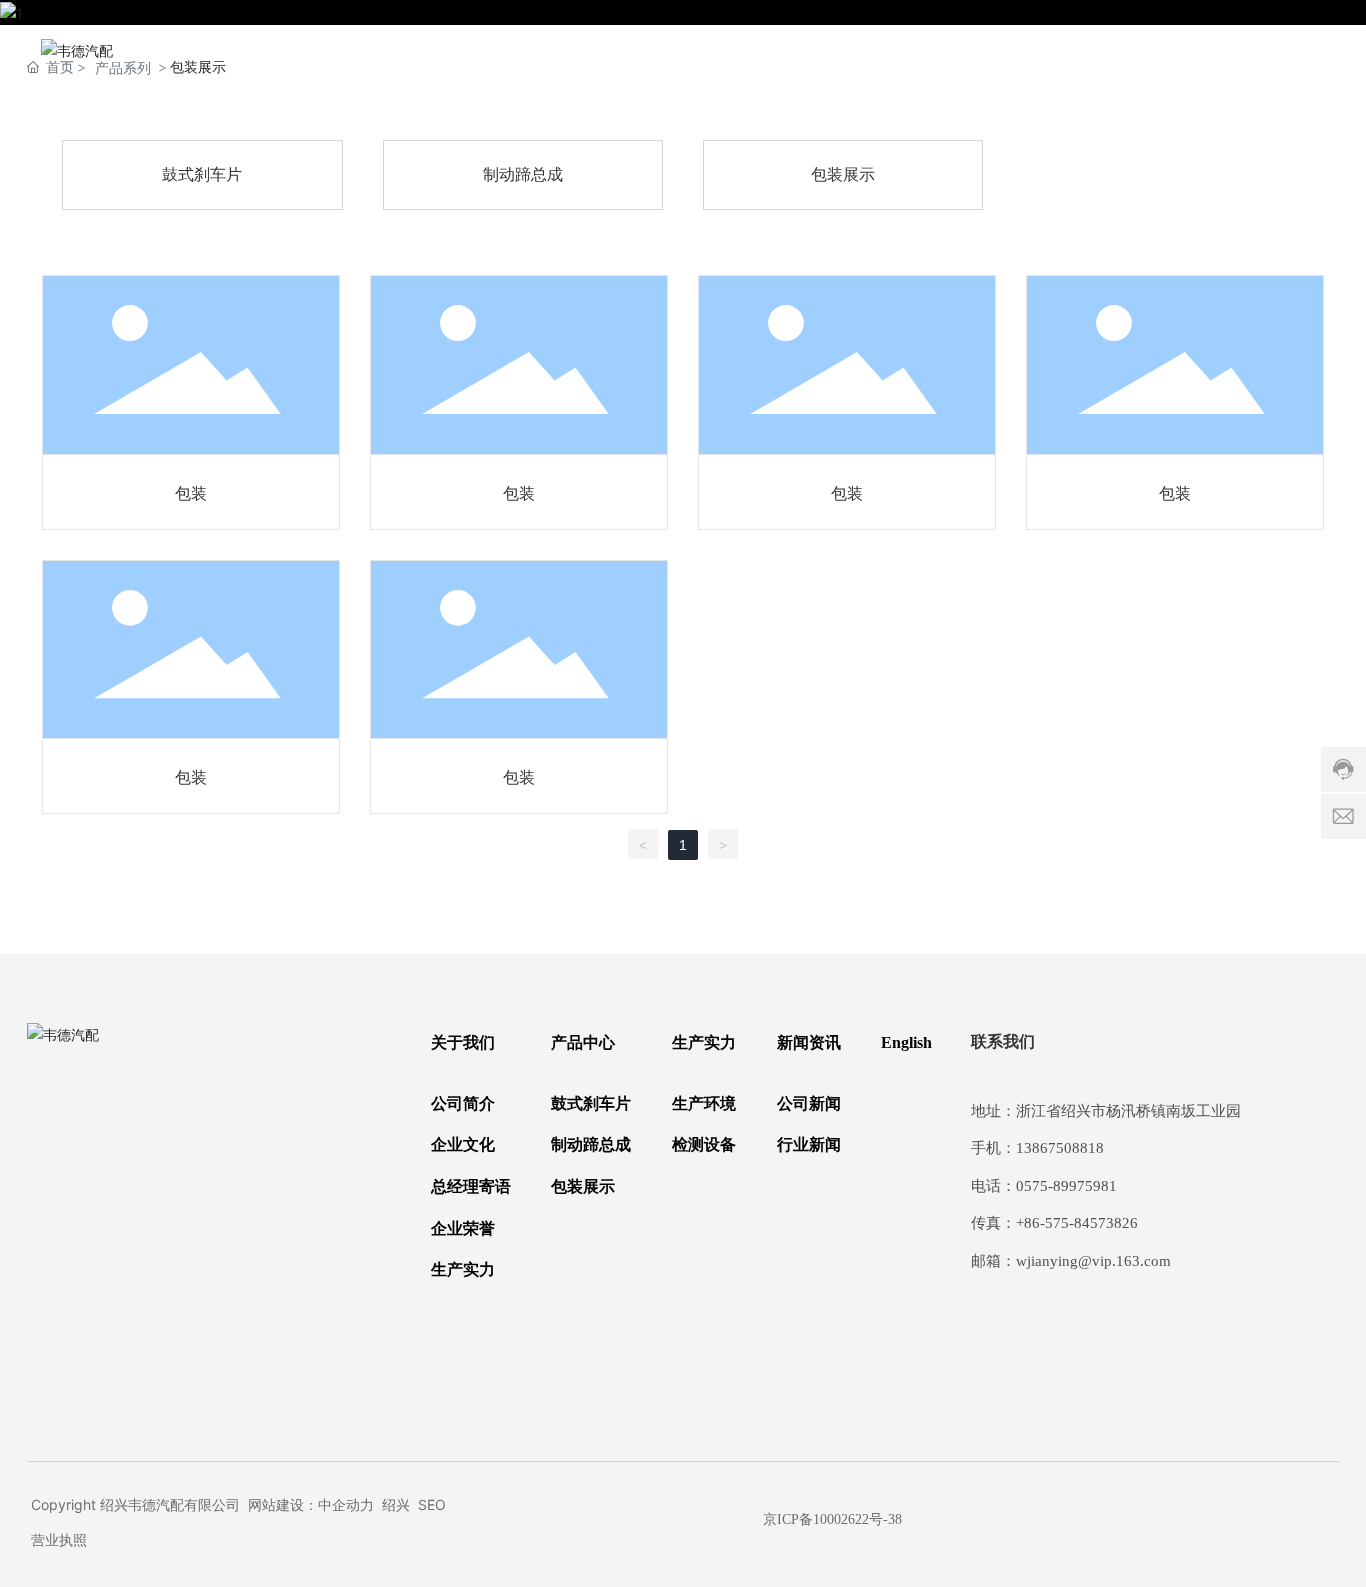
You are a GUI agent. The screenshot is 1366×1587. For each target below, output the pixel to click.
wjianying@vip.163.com (1093, 1261)
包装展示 (843, 174)
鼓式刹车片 (202, 174)
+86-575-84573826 (1077, 1223)
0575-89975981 (1066, 1186)
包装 (191, 493)
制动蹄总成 (523, 174)
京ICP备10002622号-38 (832, 1519)
